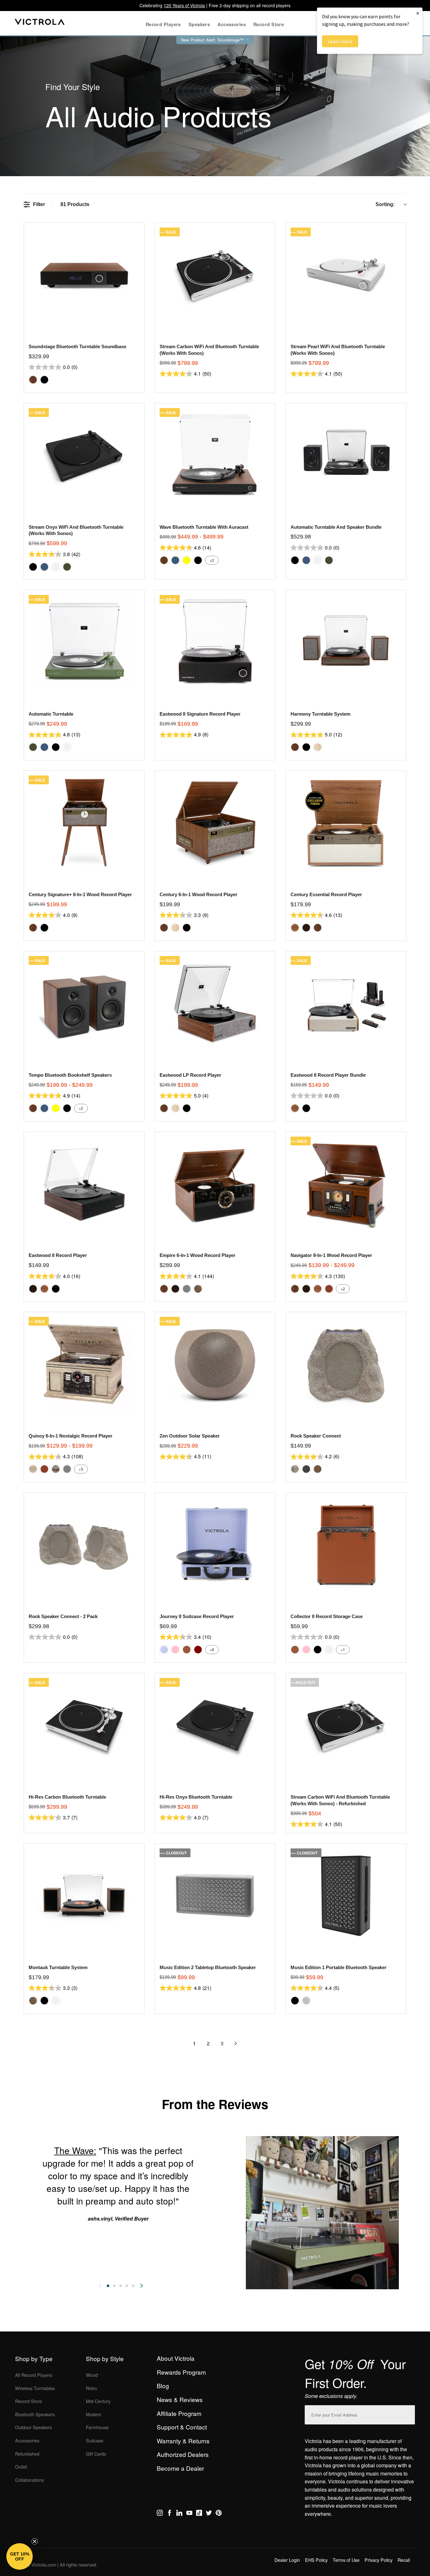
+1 (343, 1649)
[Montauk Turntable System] (84, 1896)
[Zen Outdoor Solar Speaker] (215, 1364)
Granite (306, 1469)
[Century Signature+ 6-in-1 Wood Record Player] (84, 823)
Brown (187, 1650)
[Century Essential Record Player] (346, 823)
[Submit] (409, 2414)
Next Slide (142, 2286)
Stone (295, 1469)
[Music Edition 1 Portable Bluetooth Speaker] (346, 1896)
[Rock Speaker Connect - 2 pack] (84, 1544)
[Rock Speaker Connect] (346, 1364)
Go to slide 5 (133, 2286)
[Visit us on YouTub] (189, 2514)
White (56, 567)
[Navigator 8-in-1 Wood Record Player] (346, 1184)
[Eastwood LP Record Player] (215, 1003)
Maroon (198, 1650)
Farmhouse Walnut (198, 1289)
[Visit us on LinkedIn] (179, 2514)
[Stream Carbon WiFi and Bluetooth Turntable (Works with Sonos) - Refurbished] (346, 1725)
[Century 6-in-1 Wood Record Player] (215, 823)
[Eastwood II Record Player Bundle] (346, 1003)
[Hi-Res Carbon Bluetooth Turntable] (84, 1725)
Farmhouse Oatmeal (33, 1469)
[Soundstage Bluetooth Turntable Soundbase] (84, 275)
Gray (187, 1289)
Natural (318, 747)
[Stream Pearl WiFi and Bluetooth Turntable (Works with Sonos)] (346, 275)
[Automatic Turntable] (84, 642)
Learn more (340, 41)
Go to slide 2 (114, 2286)
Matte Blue (44, 567)
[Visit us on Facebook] (170, 2514)
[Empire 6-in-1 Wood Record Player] (215, 1184)
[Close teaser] (35, 2541)
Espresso (306, 928)
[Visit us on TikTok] (199, 2514)
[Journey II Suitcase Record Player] (215, 1544)
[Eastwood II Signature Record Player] (215, 642)
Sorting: (385, 204)
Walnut (33, 380)
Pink (175, 1650)
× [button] (418, 13)
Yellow (187, 560)
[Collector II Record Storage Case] (346, 1544)
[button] (20, 2556)
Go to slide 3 (121, 2286)
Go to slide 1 (108, 2286)
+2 (212, 560)
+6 (212, 1649)
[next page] (236, 2043)
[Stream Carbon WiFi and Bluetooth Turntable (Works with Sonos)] (215, 275)
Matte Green (67, 567)
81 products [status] (75, 204)
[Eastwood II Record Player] (84, 1184)
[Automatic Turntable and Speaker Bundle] (346, 455)
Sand (318, 1469)
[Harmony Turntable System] (346, 642)
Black (44, 380)
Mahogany (329, 1289)
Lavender (164, 1650)
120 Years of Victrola (184, 5)
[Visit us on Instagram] (160, 2514)
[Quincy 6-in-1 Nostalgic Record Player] (84, 1364)
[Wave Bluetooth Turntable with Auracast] (215, 455)
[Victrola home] (40, 23)
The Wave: (75, 2150)
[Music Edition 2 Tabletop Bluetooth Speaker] (215, 1896)
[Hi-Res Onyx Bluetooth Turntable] (215, 1725)
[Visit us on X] (209, 2514)
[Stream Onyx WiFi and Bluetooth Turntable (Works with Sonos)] (84, 455)
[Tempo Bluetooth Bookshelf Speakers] (84, 1003)
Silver (306, 2001)
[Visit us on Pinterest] (219, 2514)
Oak (295, 928)
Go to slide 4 (127, 2286)
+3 (81, 1469)
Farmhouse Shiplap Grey (56, 1469)
